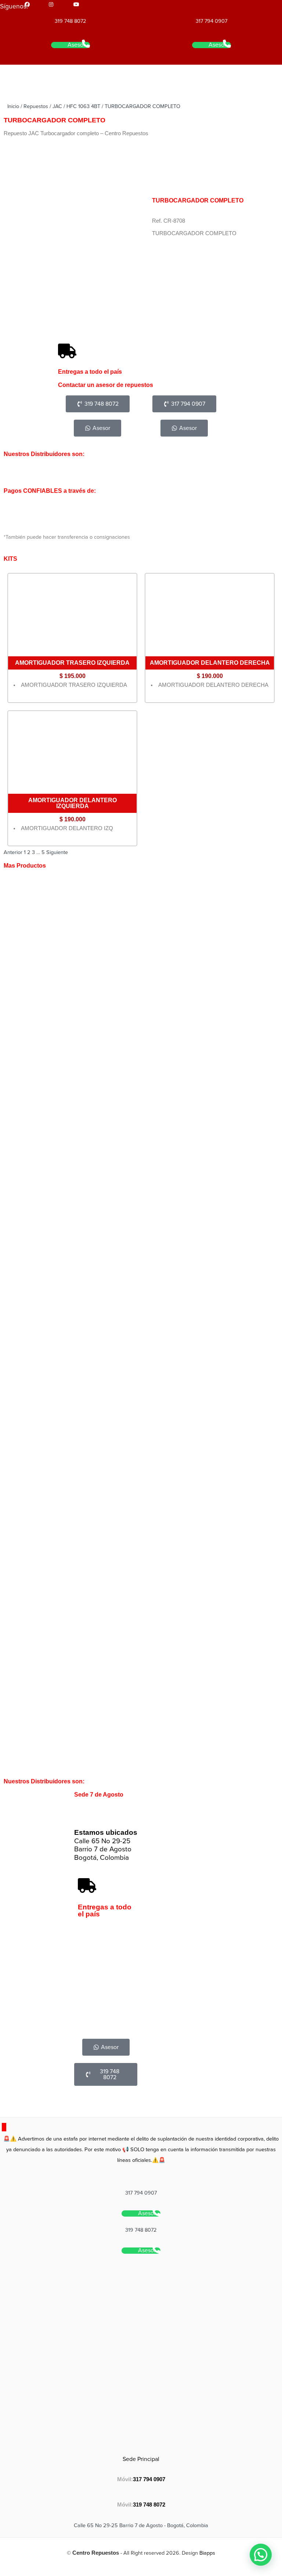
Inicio (13, 106)
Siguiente (57, 852)
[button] (261, 2555)
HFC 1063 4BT (83, 106)
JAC (57, 106)
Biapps (207, 2553)
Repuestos (36, 106)
